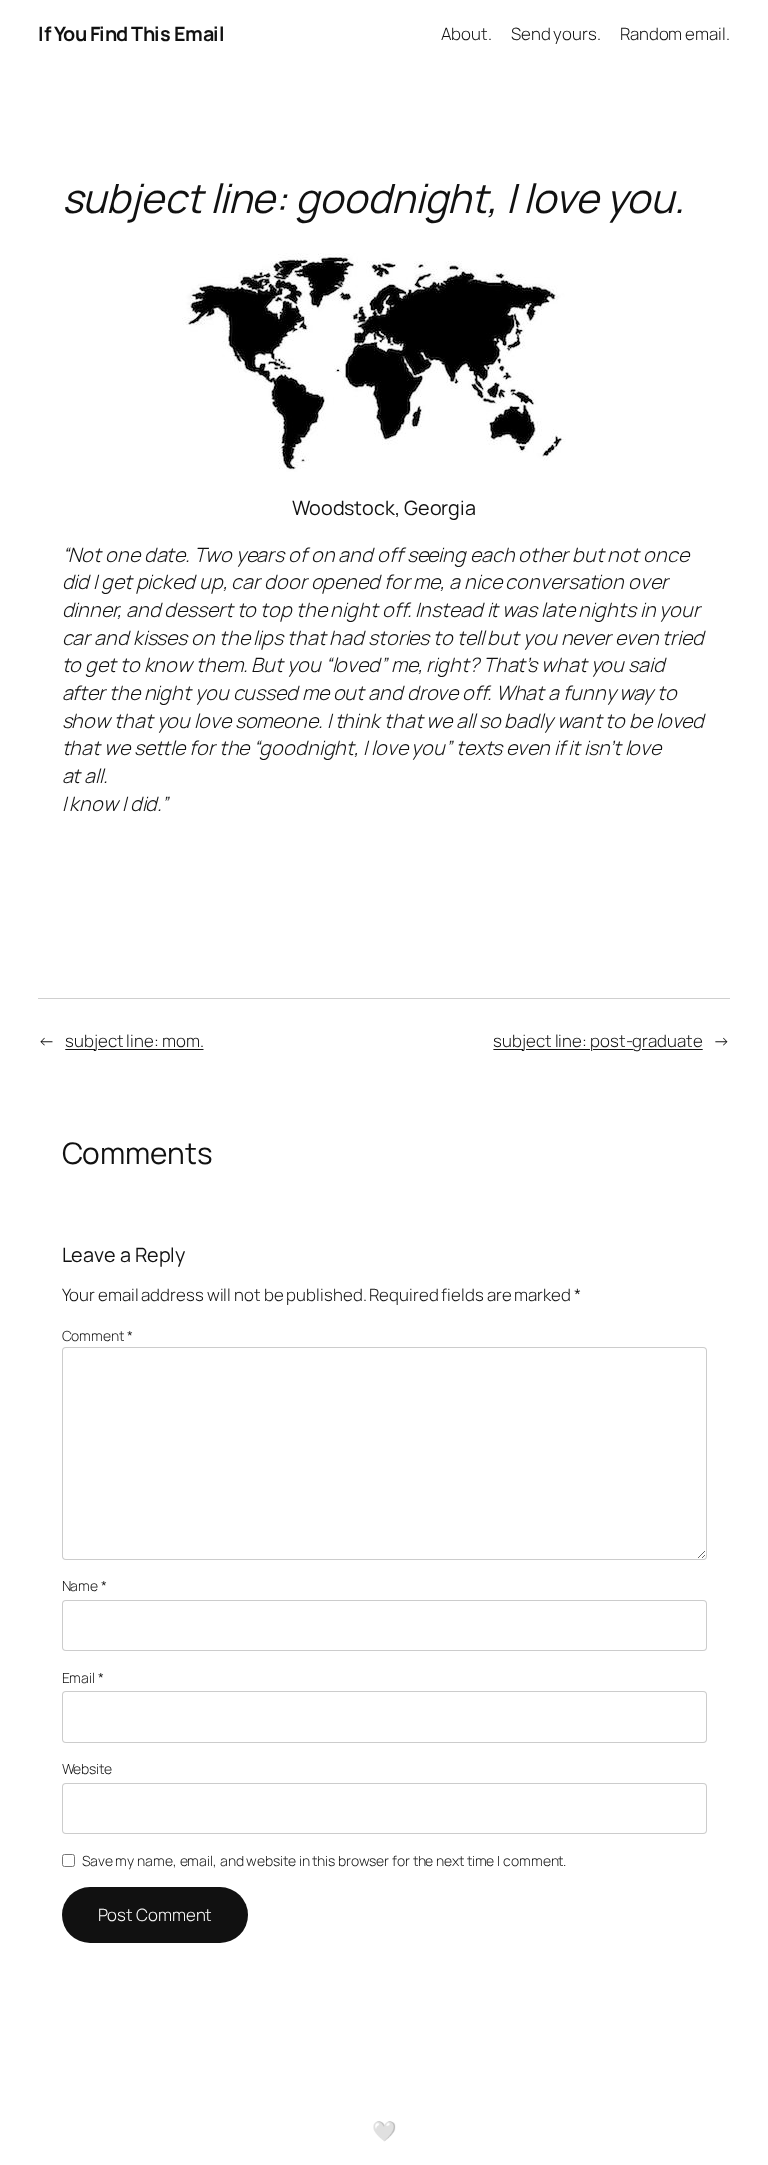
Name (84, 1585)
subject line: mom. (134, 1040)
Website (87, 1768)
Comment (97, 1335)
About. (466, 33)
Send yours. (556, 33)
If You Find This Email (131, 33)
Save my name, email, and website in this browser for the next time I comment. (324, 1860)
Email (83, 1677)
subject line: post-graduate (597, 1040)
